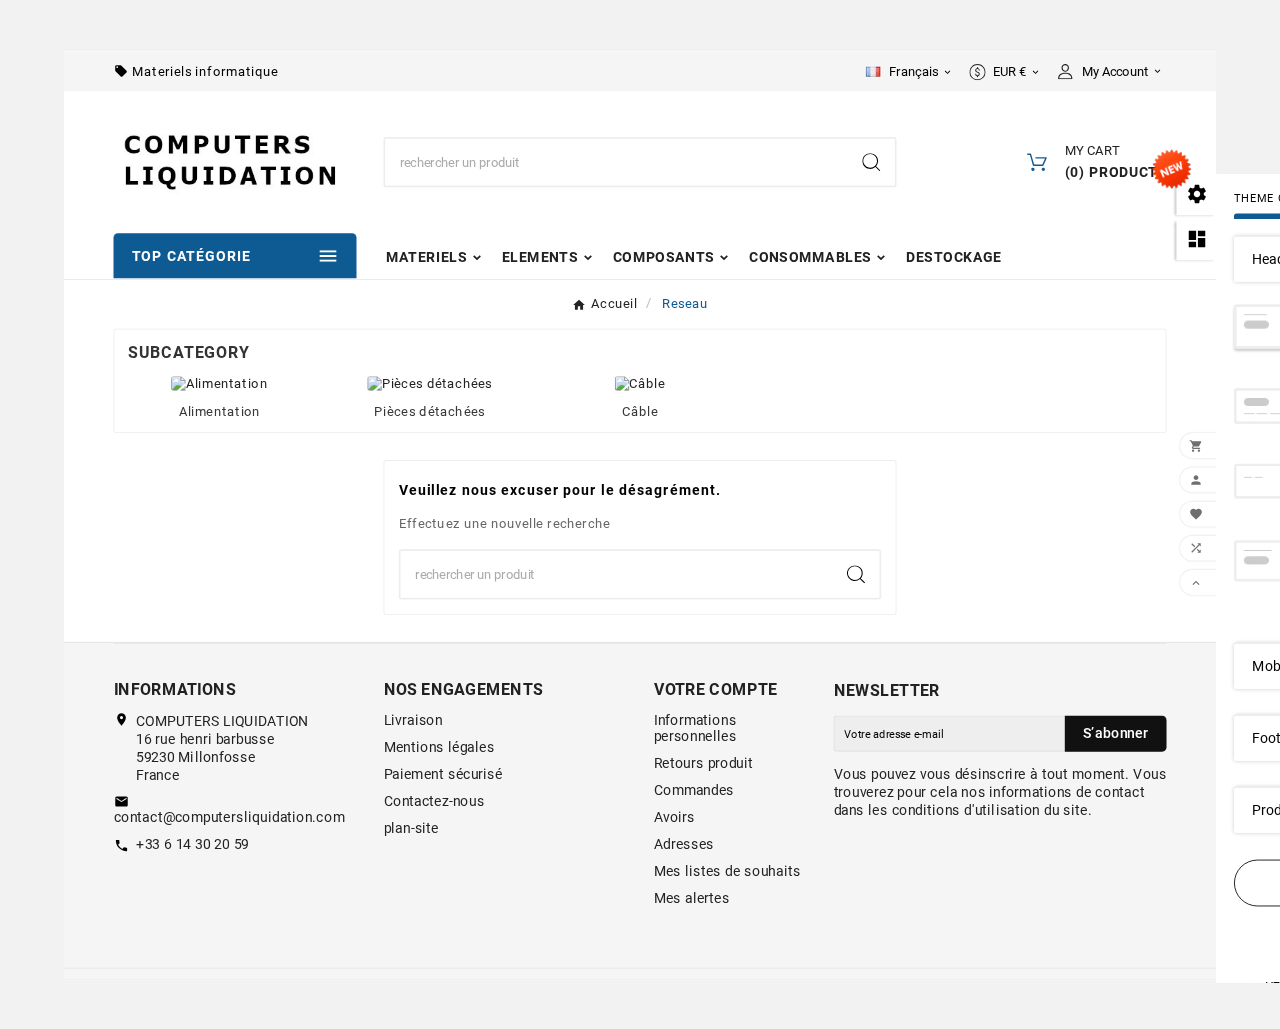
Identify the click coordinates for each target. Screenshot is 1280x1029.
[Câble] (640, 382)
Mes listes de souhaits (727, 871)
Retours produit (703, 763)
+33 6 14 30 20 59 (192, 844)
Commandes (694, 790)
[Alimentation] (219, 382)
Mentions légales (439, 747)
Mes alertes (692, 898)
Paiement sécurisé (443, 774)
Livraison (413, 720)
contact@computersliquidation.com (229, 817)
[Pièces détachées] (429, 382)
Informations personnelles (695, 728)
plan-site (411, 828)
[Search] (871, 162)
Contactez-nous (434, 801)
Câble (640, 411)
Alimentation (220, 411)
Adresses (684, 844)
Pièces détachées (429, 411)
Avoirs (674, 817)
